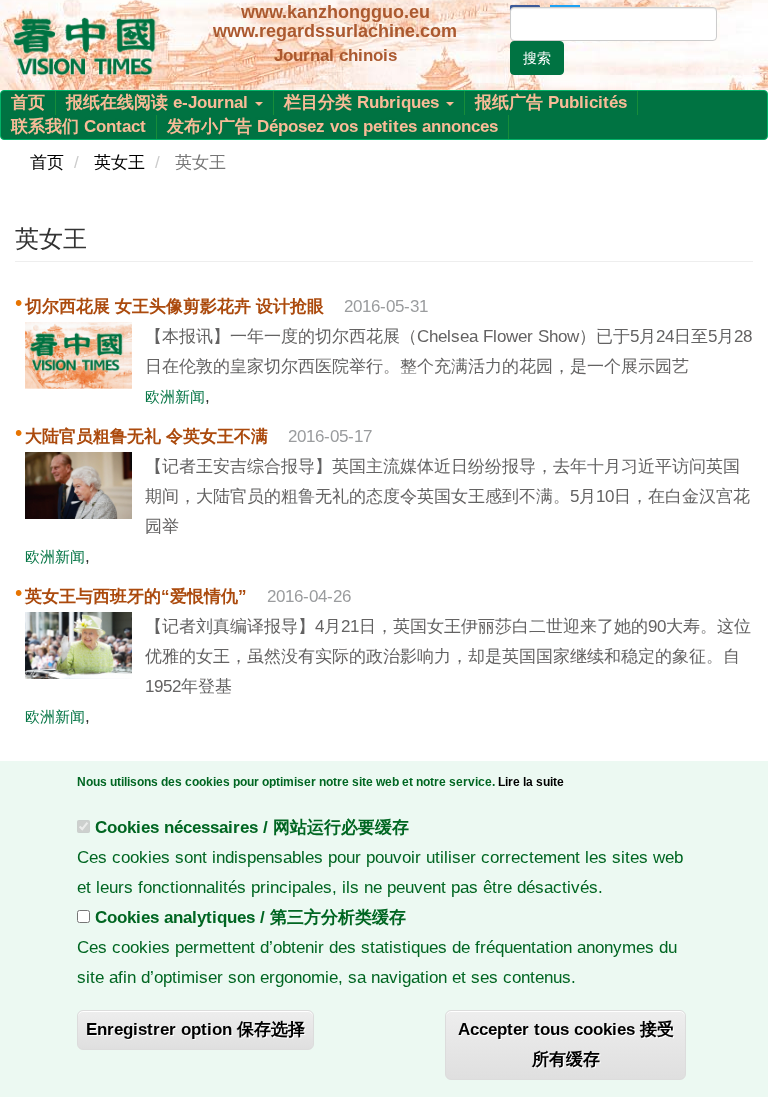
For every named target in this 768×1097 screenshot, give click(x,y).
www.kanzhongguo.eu (335, 12)
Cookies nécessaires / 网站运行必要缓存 (252, 827)
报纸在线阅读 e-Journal (159, 102)
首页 (28, 102)
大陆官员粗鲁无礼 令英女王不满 (146, 436)
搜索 (537, 58)
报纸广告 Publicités (551, 102)
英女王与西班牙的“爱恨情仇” (136, 596)
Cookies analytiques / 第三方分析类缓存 (250, 917)
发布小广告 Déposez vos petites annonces (332, 126)
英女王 (119, 162)
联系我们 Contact (78, 126)
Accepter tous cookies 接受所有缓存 (566, 1044)
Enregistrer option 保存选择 (195, 1029)
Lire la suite (531, 782)
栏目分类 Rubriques (364, 102)
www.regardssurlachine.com (335, 31)
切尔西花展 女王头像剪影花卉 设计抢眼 (174, 306)
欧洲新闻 (175, 396)
